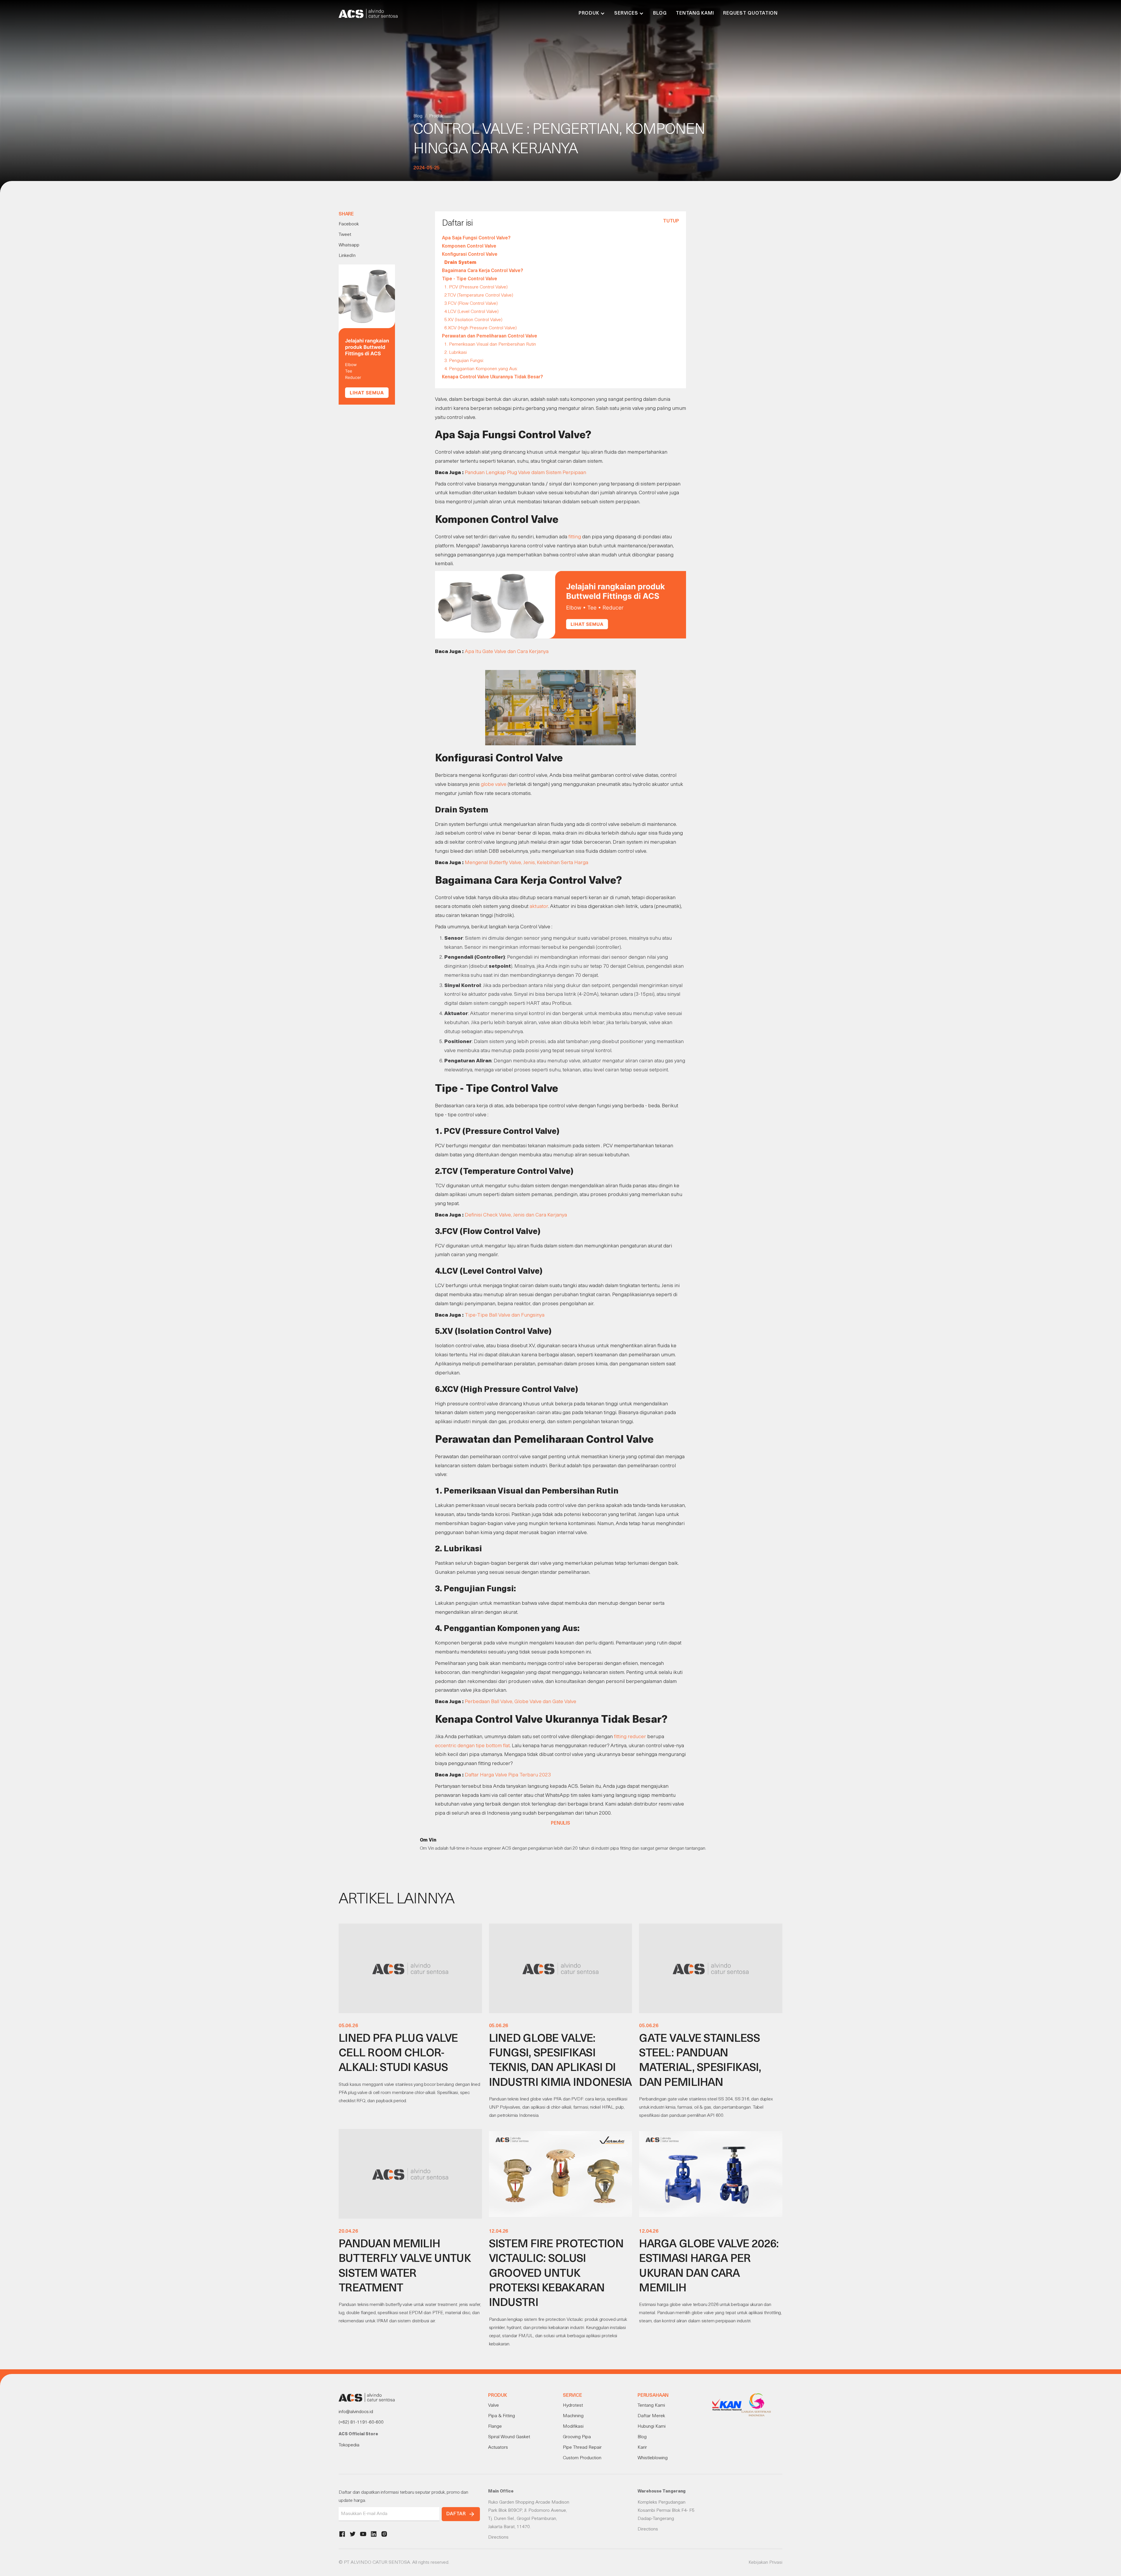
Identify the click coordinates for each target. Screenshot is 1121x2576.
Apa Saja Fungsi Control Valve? (476, 238)
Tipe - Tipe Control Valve (470, 279)
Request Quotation (750, 13)
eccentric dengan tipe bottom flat (472, 1746)
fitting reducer (630, 1737)
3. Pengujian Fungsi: (464, 361)
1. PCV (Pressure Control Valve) (476, 287)
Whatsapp (349, 245)
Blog (660, 13)
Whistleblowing (653, 2458)
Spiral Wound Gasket (509, 2437)
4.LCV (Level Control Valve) (471, 312)
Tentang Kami (695, 13)
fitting (575, 537)
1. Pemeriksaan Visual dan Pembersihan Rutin (490, 344)
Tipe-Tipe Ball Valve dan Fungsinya (505, 1315)
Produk (436, 116)
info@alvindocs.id (356, 2412)
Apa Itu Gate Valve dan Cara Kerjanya (507, 652)
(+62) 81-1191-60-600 (361, 2422)
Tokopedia (349, 2445)
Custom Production (582, 2458)
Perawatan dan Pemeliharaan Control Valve (490, 336)
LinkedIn (347, 256)
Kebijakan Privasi (765, 2563)
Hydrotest (573, 2406)
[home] (368, 13)
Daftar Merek (651, 2416)
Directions (498, 2537)
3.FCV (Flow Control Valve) (471, 304)
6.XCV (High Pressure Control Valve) (481, 328)
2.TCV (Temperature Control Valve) (479, 295)
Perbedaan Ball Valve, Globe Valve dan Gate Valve (521, 1702)
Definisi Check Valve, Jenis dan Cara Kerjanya (516, 1215)
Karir (642, 2448)
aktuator (539, 907)
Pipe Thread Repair (582, 2448)
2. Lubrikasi (456, 353)
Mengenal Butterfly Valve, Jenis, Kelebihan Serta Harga (526, 863)
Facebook (349, 224)
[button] (592, 13)
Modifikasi (573, 2427)
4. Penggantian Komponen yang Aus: (481, 369)
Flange (495, 2427)
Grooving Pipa (577, 2437)
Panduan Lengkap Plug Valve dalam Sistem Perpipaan (525, 473)
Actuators (498, 2448)
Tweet (345, 235)
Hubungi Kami (652, 2427)
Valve (494, 2406)
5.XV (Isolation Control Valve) (473, 320)
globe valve (494, 785)
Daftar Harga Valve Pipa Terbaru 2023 (508, 1775)
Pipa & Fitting (502, 2416)
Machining (573, 2416)
